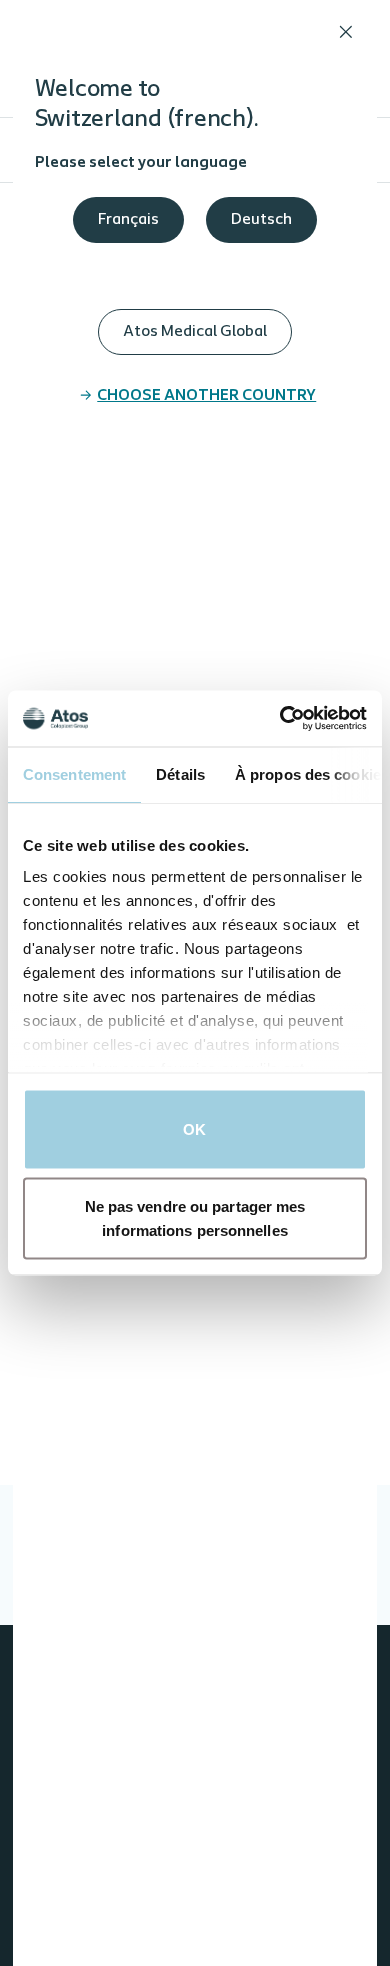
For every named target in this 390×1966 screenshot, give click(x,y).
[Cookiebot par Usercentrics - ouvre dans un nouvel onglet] (280, 719)
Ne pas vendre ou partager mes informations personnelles (195, 1218)
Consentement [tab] (74, 773)
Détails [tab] (180, 773)
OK (194, 1128)
